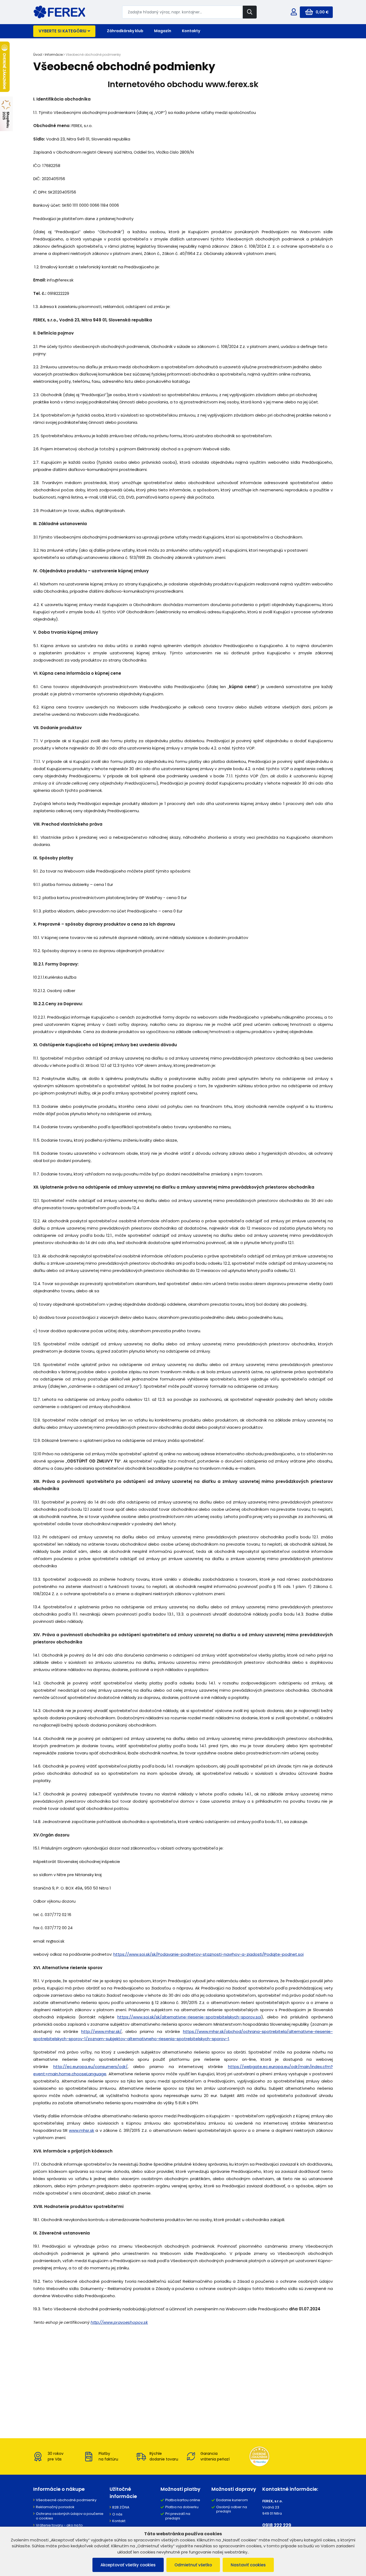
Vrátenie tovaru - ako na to (59, 2525)
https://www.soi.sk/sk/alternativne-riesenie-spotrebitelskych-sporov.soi (189, 2017)
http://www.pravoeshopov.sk (119, 2322)
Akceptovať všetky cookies (128, 2565)
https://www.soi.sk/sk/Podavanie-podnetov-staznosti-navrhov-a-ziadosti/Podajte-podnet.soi (208, 1954)
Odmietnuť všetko (193, 2565)
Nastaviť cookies (248, 2565)
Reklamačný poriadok (55, 2507)
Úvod (38, 55)
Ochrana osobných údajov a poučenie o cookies (70, 2516)
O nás (117, 2514)
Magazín (163, 31)
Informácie (54, 55)
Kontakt (119, 2521)
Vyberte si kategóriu (62, 31)
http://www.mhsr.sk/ (101, 2031)
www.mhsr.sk (81, 2130)
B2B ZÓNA (121, 2507)
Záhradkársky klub (125, 31)
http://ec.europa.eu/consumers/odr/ (90, 2067)
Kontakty (191, 31)
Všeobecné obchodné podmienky (66, 2500)
